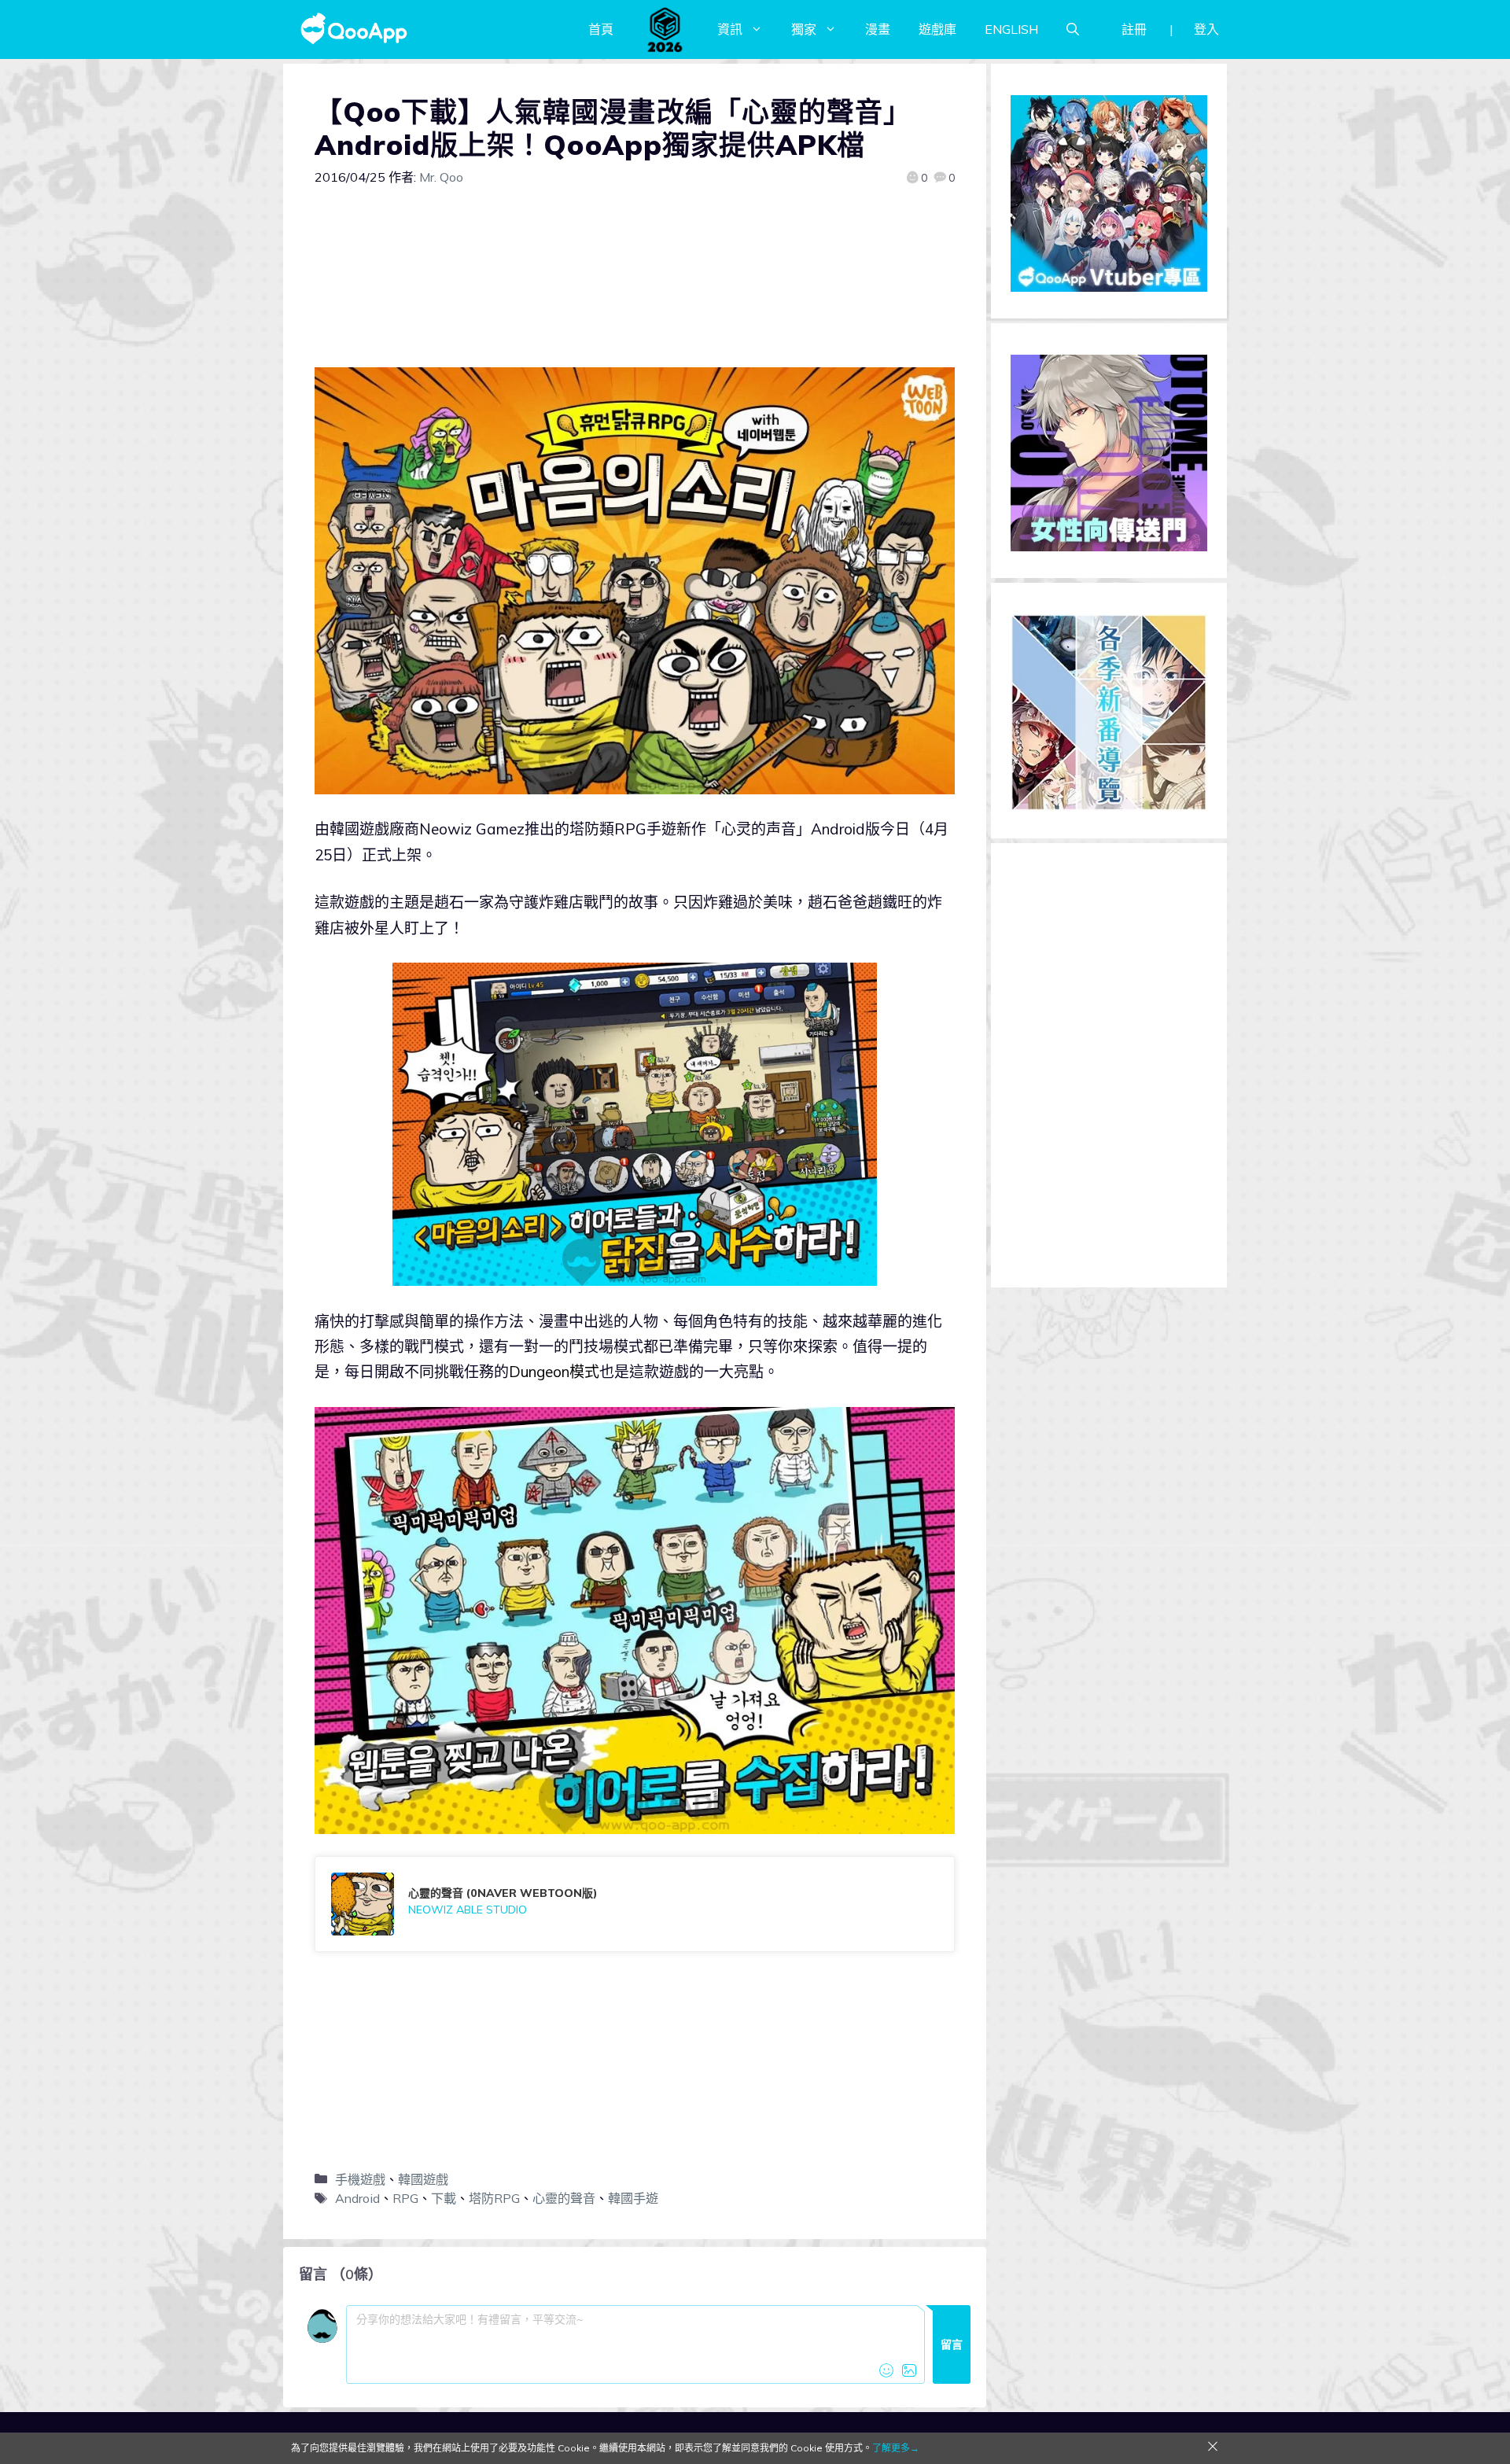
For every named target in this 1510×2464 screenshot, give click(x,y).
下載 (444, 2198)
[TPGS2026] (665, 29)
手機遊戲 (360, 2179)
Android (357, 2198)
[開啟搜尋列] (1073, 29)
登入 (1206, 29)
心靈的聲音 (564, 2198)
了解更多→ (896, 2448)
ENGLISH (1011, 29)
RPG (405, 2198)
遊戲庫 (937, 29)
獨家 (804, 29)
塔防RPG (494, 2198)
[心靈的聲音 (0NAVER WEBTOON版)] (635, 1904)
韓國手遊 (633, 2198)
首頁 (601, 29)
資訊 (730, 29)
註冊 (1134, 29)
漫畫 (878, 29)
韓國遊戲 (423, 2179)
